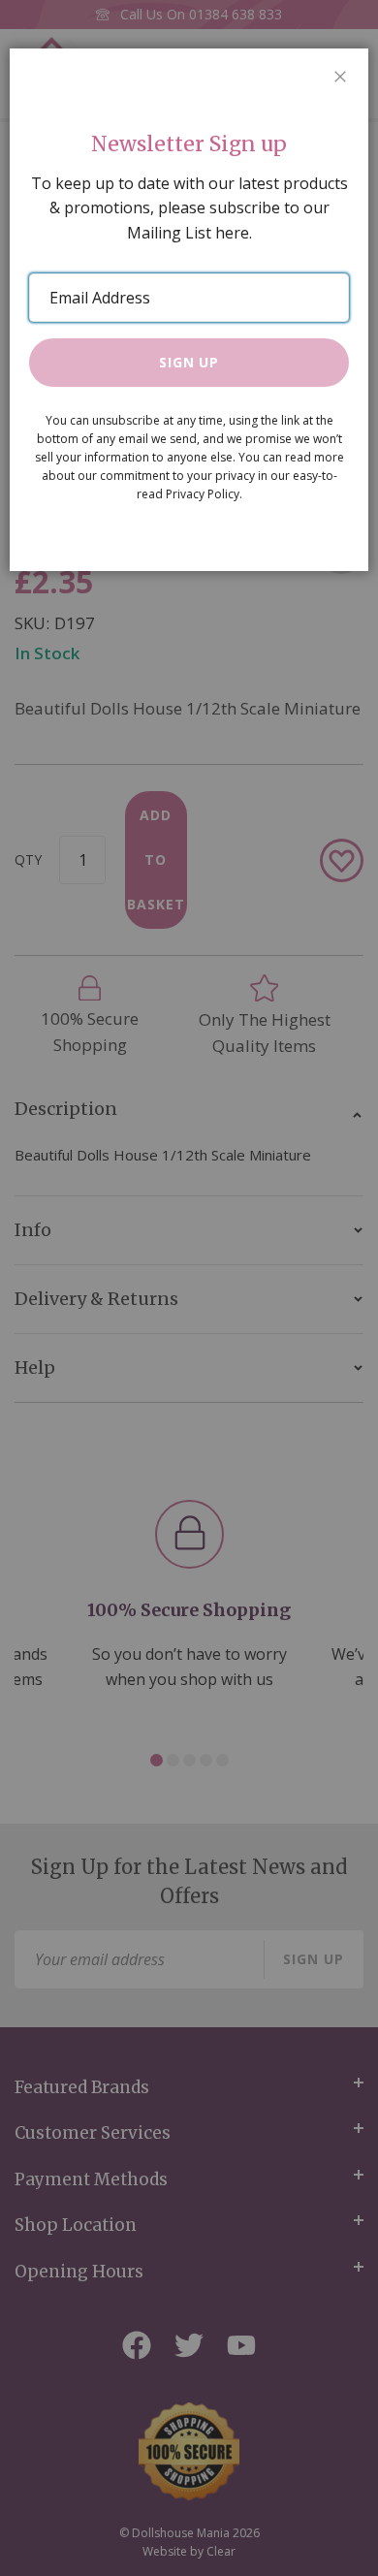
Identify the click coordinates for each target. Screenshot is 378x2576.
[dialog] (189, 1288)
